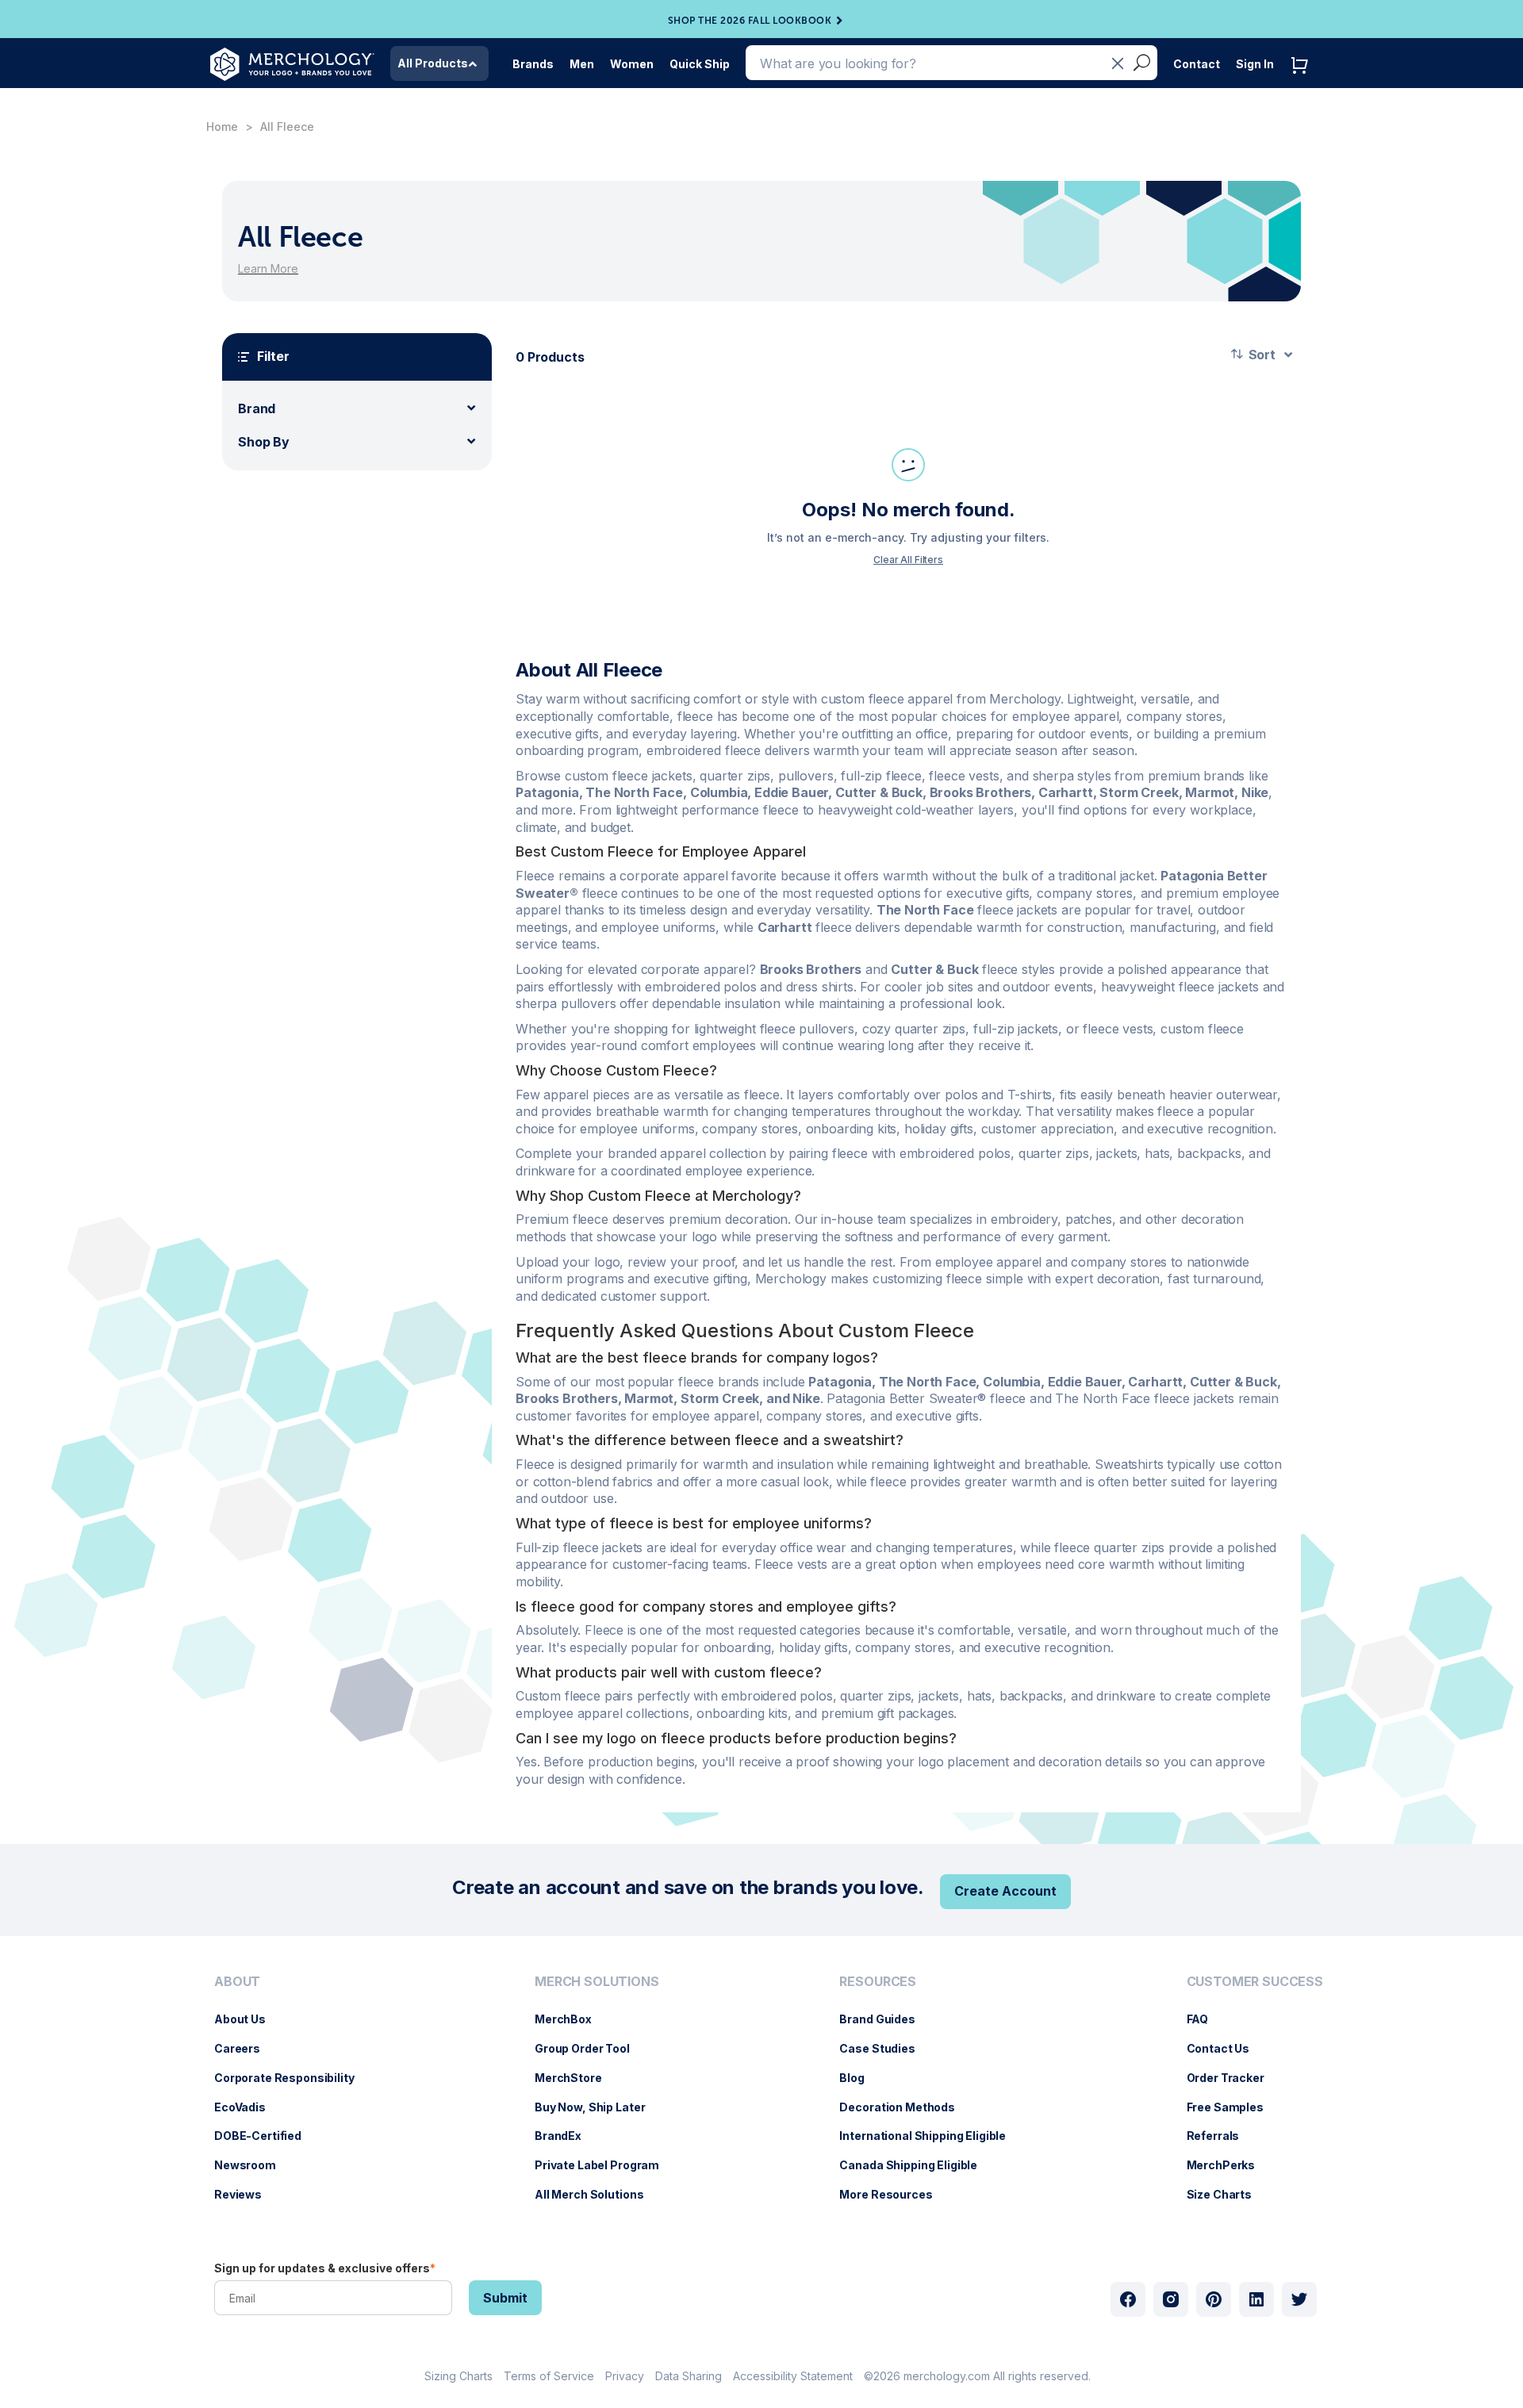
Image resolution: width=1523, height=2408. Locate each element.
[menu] (288, 2095)
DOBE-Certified (266, 2136)
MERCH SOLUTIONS (597, 1982)
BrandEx (566, 2136)
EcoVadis (248, 2107)
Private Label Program (605, 2165)
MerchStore (576, 2078)
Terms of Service (549, 2376)
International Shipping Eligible (930, 2136)
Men (582, 64)
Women (632, 64)
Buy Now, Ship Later (598, 2107)
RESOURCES (878, 1982)
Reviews (246, 2194)
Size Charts (1227, 2194)
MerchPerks (1229, 2165)
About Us (248, 2019)
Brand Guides (885, 2019)
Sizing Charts (458, 2376)
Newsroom (253, 2165)
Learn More (268, 268)
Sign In (1255, 64)
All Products (433, 63)
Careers (245, 2048)
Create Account (1005, 1891)
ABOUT (237, 1982)
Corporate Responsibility (292, 2078)
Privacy (625, 2376)
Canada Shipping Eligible (916, 2165)
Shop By (264, 442)
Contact (1197, 64)
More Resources (894, 2194)
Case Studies (885, 2048)
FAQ (1206, 2019)
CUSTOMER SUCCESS (1255, 1982)
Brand (257, 408)
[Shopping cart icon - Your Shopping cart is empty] (1303, 81)
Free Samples (1233, 2107)
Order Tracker (1233, 2078)
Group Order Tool (590, 2048)
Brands (533, 64)
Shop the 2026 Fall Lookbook (750, 21)
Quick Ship (700, 64)
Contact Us (1226, 2048)
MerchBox (571, 2019)
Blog (859, 2078)
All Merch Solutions (597, 2194)
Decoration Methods (905, 2107)
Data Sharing (689, 2376)
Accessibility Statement (793, 2376)
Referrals (1221, 2136)
